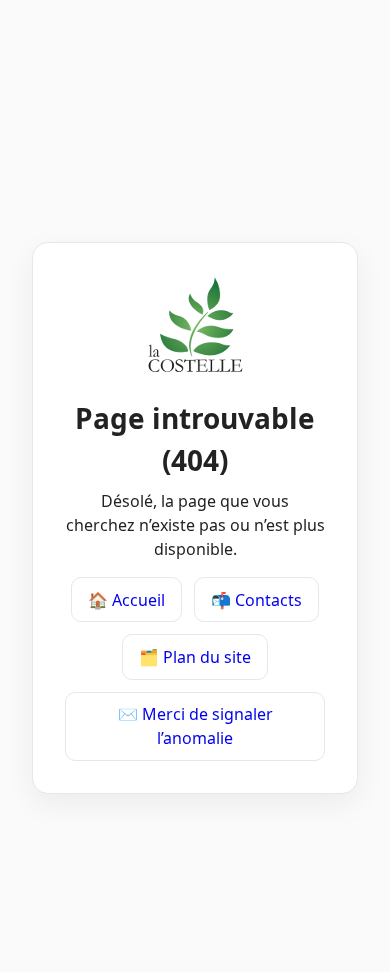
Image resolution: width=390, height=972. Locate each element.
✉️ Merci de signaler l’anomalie (195, 726)
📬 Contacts (256, 600)
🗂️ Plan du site (195, 657)
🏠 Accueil (126, 600)
